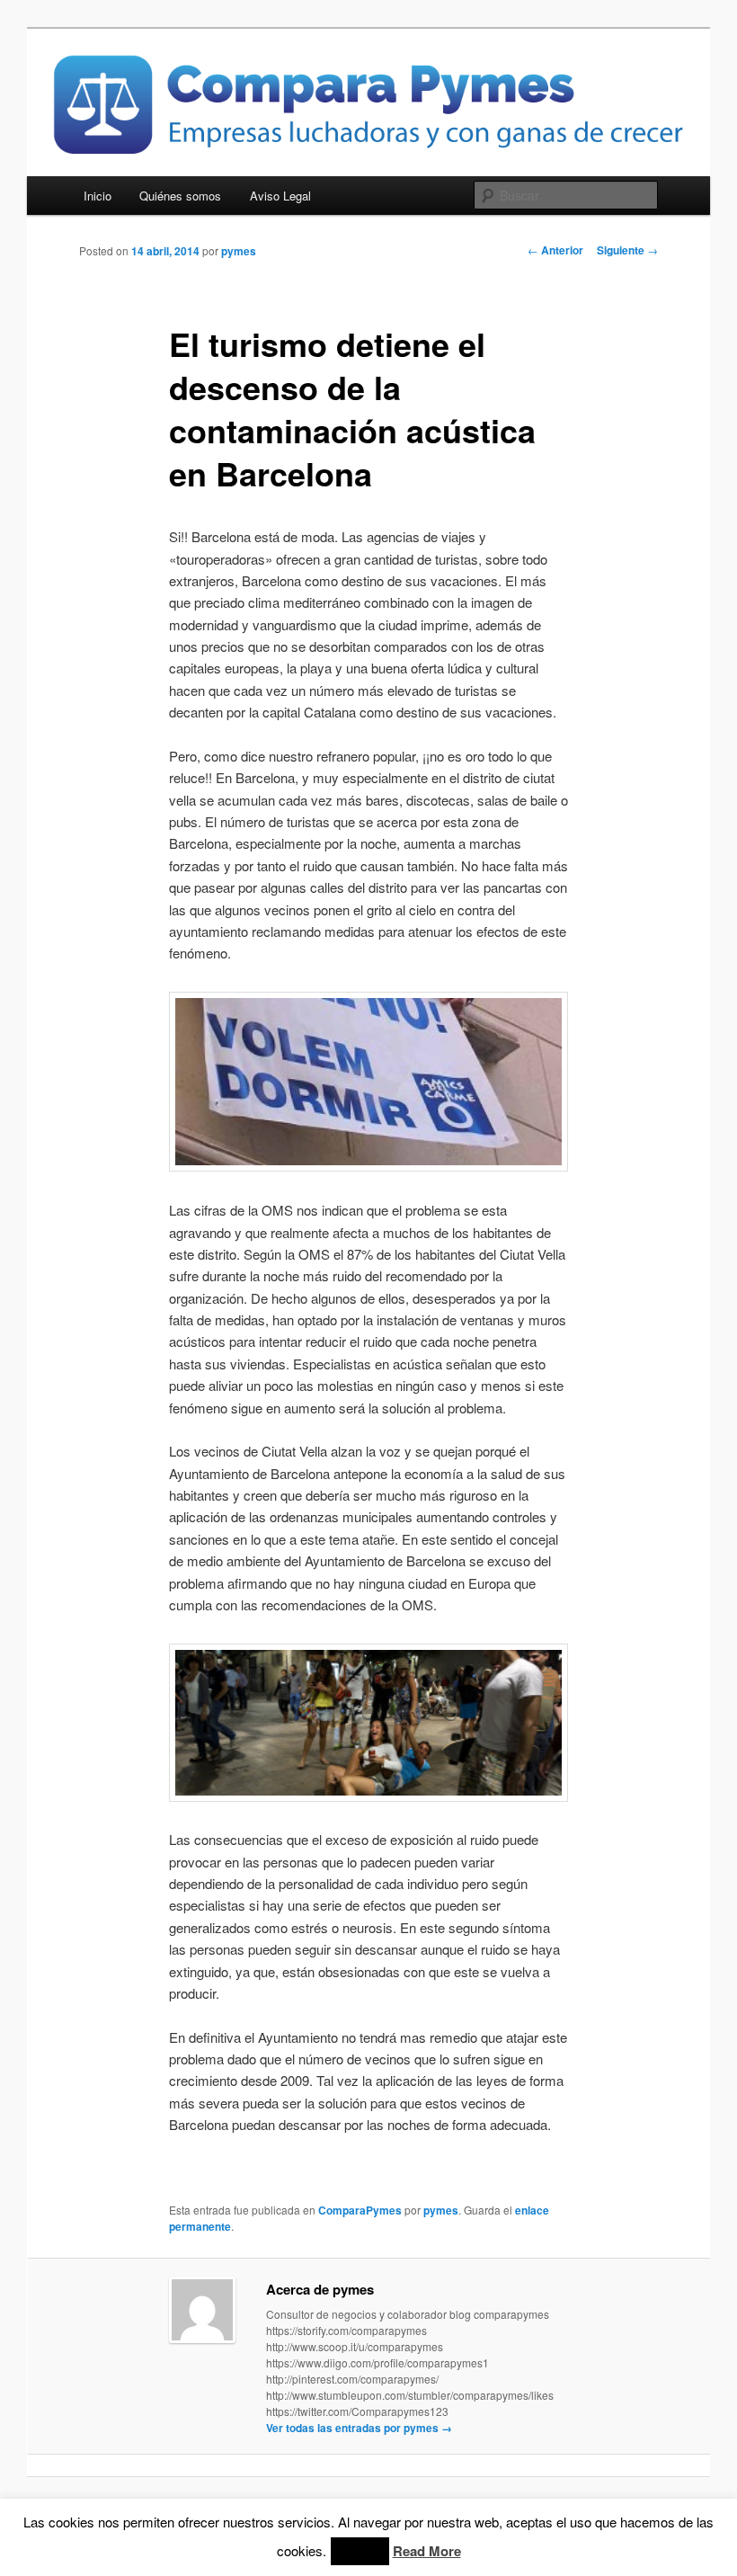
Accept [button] (360, 2551)
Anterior (555, 250)
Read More (427, 2551)
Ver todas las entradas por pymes (359, 2428)
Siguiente (627, 250)
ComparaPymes (360, 2210)
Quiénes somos (180, 196)
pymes (239, 251)
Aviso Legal (280, 196)
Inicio (98, 196)
